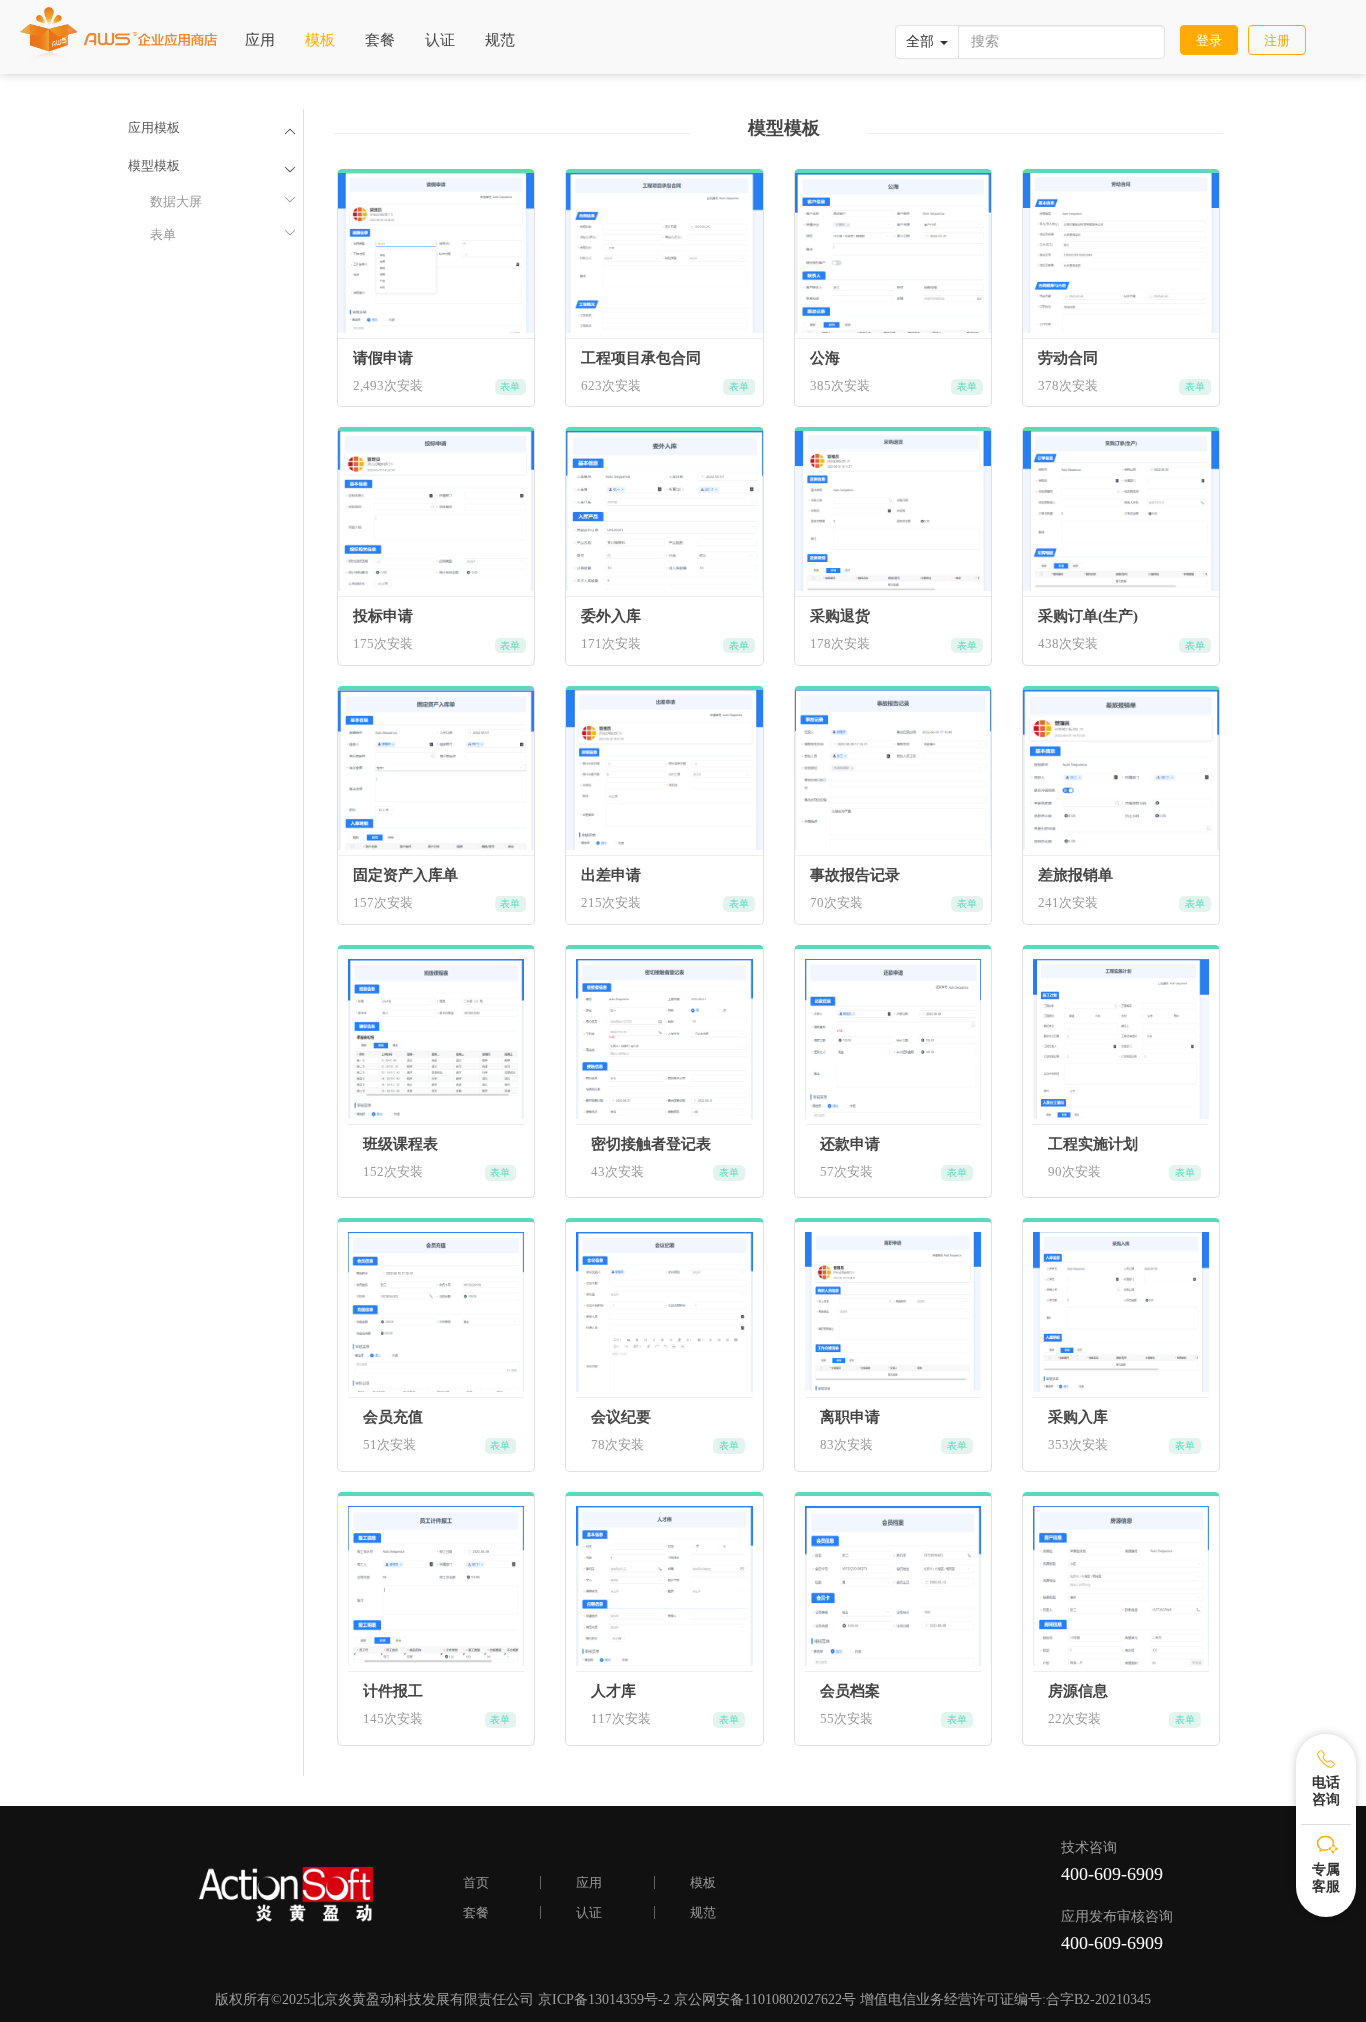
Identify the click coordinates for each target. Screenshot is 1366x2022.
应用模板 (154, 127)
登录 (1209, 40)
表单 (223, 234)
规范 (500, 40)
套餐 (380, 40)
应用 (260, 40)
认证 (440, 40)
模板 (320, 40)
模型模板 (154, 165)
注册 (1277, 40)
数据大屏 (223, 201)
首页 (476, 1882)
